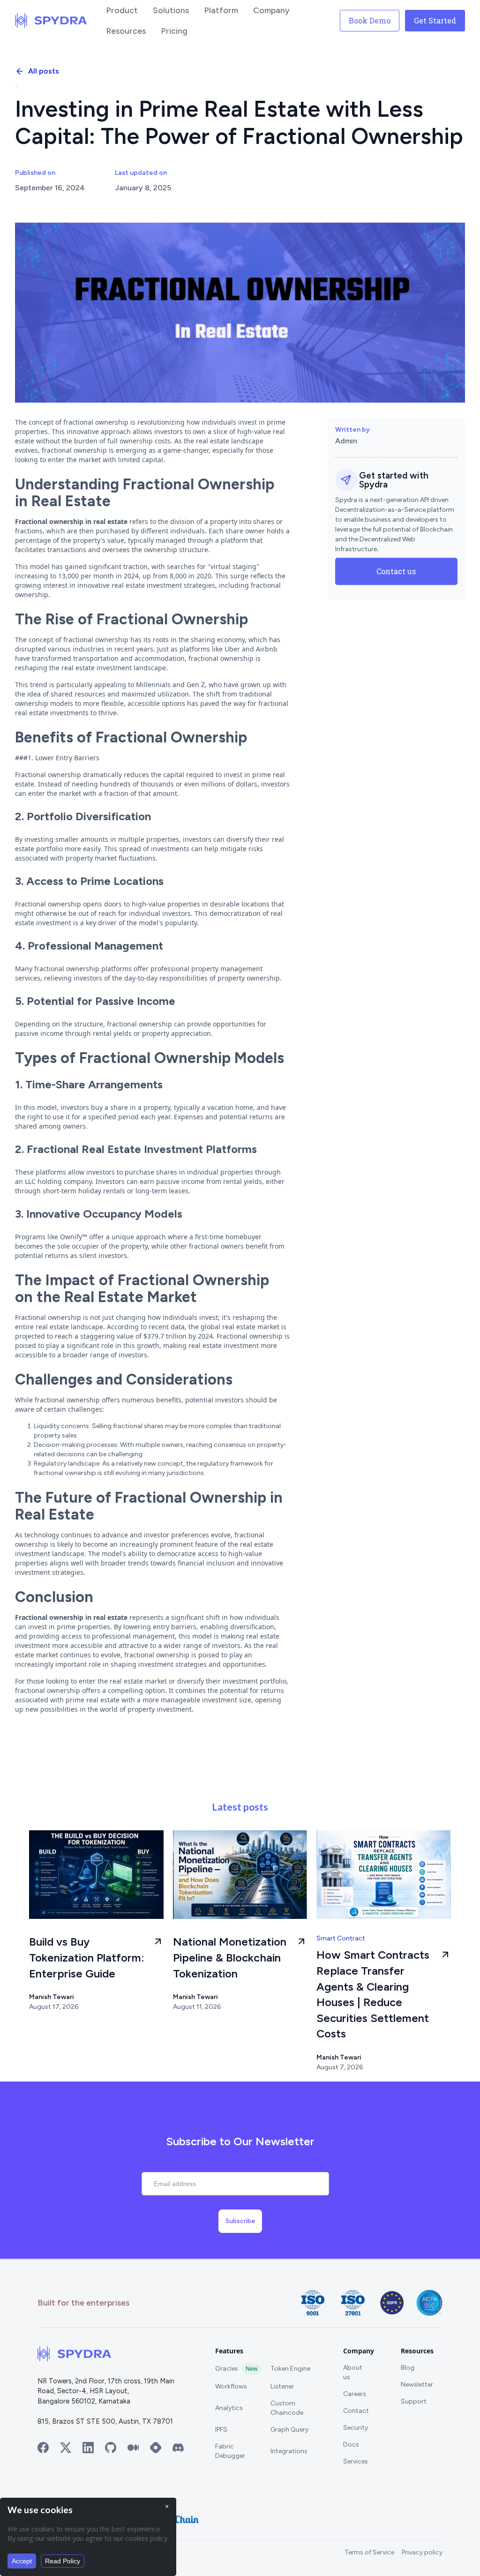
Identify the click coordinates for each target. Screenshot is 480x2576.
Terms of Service (369, 2552)
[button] (122, 10)
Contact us (396, 571)
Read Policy (63, 2561)
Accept (22, 2561)
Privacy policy (422, 2552)
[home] (51, 21)
